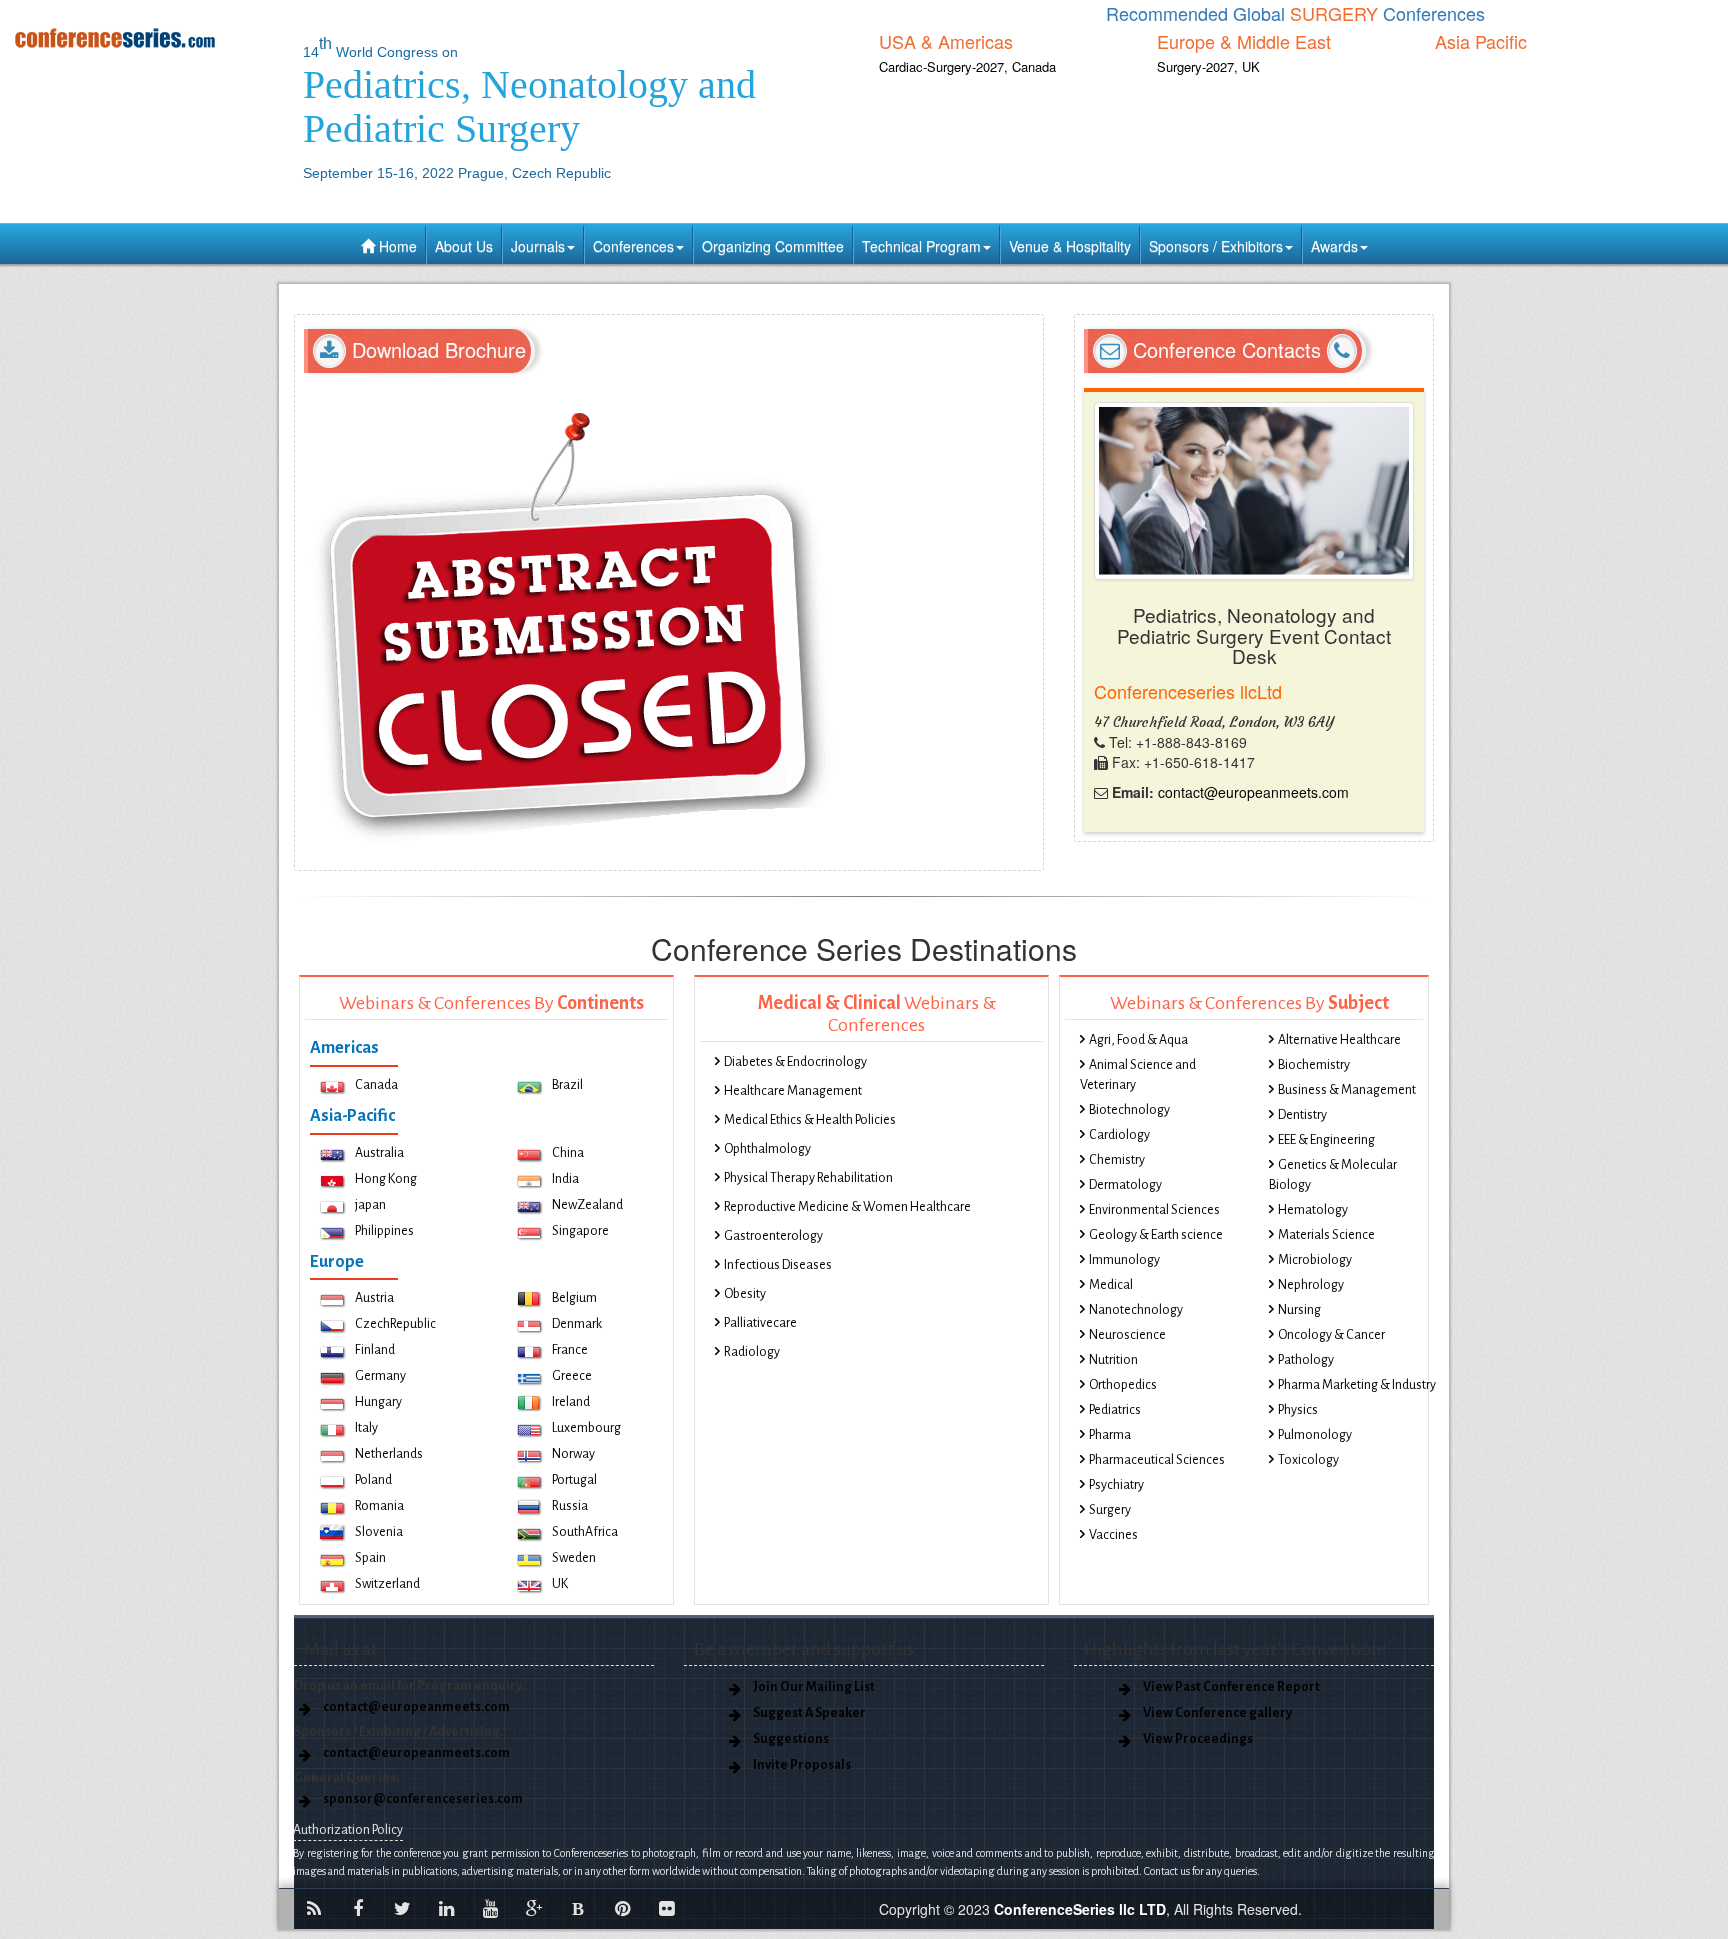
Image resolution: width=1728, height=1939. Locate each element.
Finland (375, 1350)
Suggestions (791, 1739)
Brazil (567, 1085)
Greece (572, 1376)
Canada (376, 1085)
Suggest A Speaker (809, 1713)
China (568, 1153)
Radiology (752, 1352)
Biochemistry (1314, 1065)
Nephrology (1311, 1285)
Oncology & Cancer (1331, 1335)
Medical (1111, 1285)
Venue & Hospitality (1070, 246)
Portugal (574, 1480)
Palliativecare (760, 1323)
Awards (1334, 246)
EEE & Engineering (1326, 1140)
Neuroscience (1127, 1335)
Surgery (1110, 1510)
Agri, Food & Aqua (1138, 1040)
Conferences (633, 246)
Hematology (1313, 1210)
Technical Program (921, 246)
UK (560, 1584)
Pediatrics (1115, 1410)
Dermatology (1125, 1185)
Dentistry (1302, 1115)
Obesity (745, 1294)
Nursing (1299, 1310)
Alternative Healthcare (1339, 1040)
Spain (370, 1558)
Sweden (574, 1558)
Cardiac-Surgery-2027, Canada (967, 66)
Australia (379, 1153)
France (570, 1350)
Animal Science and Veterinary (1138, 1075)
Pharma (1110, 1435)
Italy (366, 1428)
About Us (464, 246)
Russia (570, 1506)
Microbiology (1315, 1260)
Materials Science (1326, 1235)
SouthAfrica (585, 1532)
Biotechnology (1129, 1110)
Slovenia (379, 1532)
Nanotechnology (1136, 1310)
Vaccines (1113, 1535)
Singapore (580, 1231)
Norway (573, 1454)
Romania (379, 1506)
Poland (373, 1480)
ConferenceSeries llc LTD (1080, 1909)
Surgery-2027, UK (1208, 66)
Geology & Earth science (1156, 1235)
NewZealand (587, 1205)
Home (396, 246)
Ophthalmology (767, 1149)
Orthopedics (1123, 1385)
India (565, 1179)
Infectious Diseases (778, 1265)
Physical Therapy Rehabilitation (808, 1178)
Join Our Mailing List (814, 1687)
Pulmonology (1315, 1435)
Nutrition (1113, 1360)
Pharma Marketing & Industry (1357, 1385)
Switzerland (387, 1584)
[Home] (144, 37)
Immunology (1124, 1260)
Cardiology (1119, 1135)
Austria (374, 1298)
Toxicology (1308, 1460)
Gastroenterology (773, 1236)
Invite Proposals (802, 1765)
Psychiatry (1116, 1485)
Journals (538, 246)
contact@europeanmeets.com (1253, 792)
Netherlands (389, 1454)
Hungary (378, 1402)
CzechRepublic (395, 1324)
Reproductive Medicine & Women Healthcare (847, 1207)
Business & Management (1347, 1090)
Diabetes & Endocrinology (795, 1062)
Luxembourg (586, 1428)
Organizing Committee (773, 246)
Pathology (1306, 1360)
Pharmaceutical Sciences (1157, 1460)
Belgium (574, 1298)
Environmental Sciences (1154, 1210)
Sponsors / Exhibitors (1216, 246)
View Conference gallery (1217, 1713)
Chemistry (1117, 1160)
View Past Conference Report (1231, 1687)
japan (370, 1205)
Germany (380, 1376)
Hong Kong (386, 1179)
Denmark (577, 1324)
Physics (1298, 1410)
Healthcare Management (793, 1091)
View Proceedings (1198, 1739)
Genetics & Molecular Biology (1333, 1175)
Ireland (571, 1402)
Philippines (384, 1231)
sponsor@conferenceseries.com (423, 1799)
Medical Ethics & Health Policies (810, 1120)
